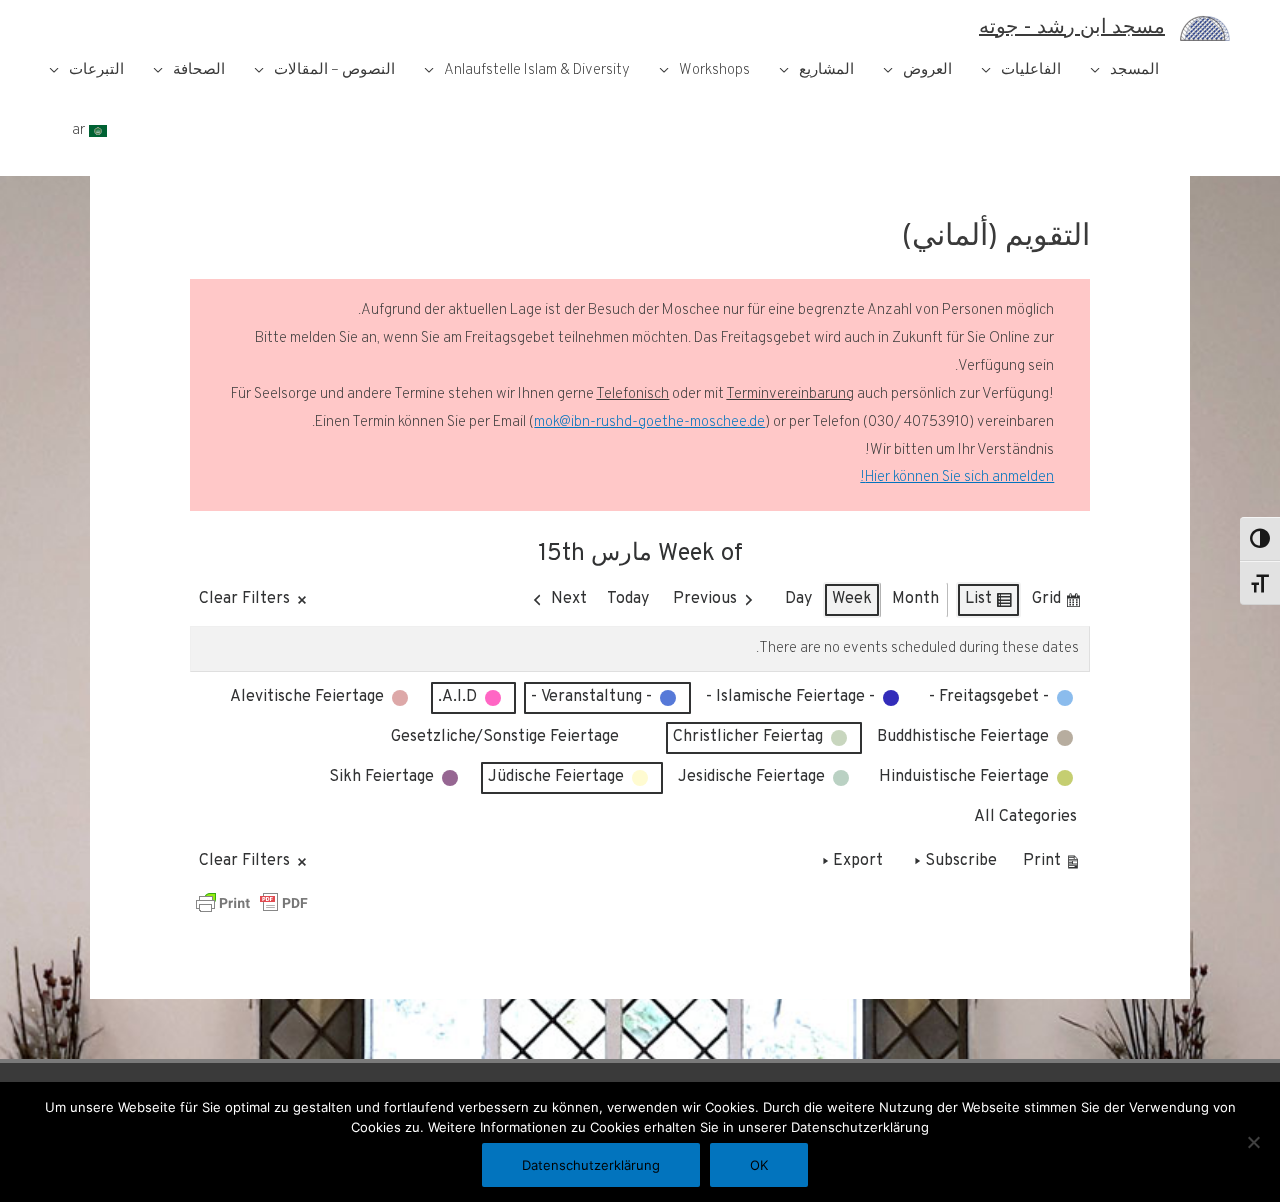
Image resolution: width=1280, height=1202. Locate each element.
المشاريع (826, 70)
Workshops (714, 70)
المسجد (1134, 70)
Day (798, 599)
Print (1052, 865)
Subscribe (961, 861)
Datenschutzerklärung (591, 1165)
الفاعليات (1031, 70)
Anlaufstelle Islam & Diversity (537, 70)
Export (858, 861)
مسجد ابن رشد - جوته (1072, 28)
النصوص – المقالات (334, 70)
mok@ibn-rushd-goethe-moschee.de (649, 422)
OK (759, 1165)
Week (852, 599)
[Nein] (1255, 1142)
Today (628, 599)
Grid (1057, 603)
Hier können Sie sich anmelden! (957, 477)
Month (915, 599)
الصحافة (199, 70)
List (989, 603)
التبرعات (96, 70)
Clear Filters (244, 599)
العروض (927, 70)
